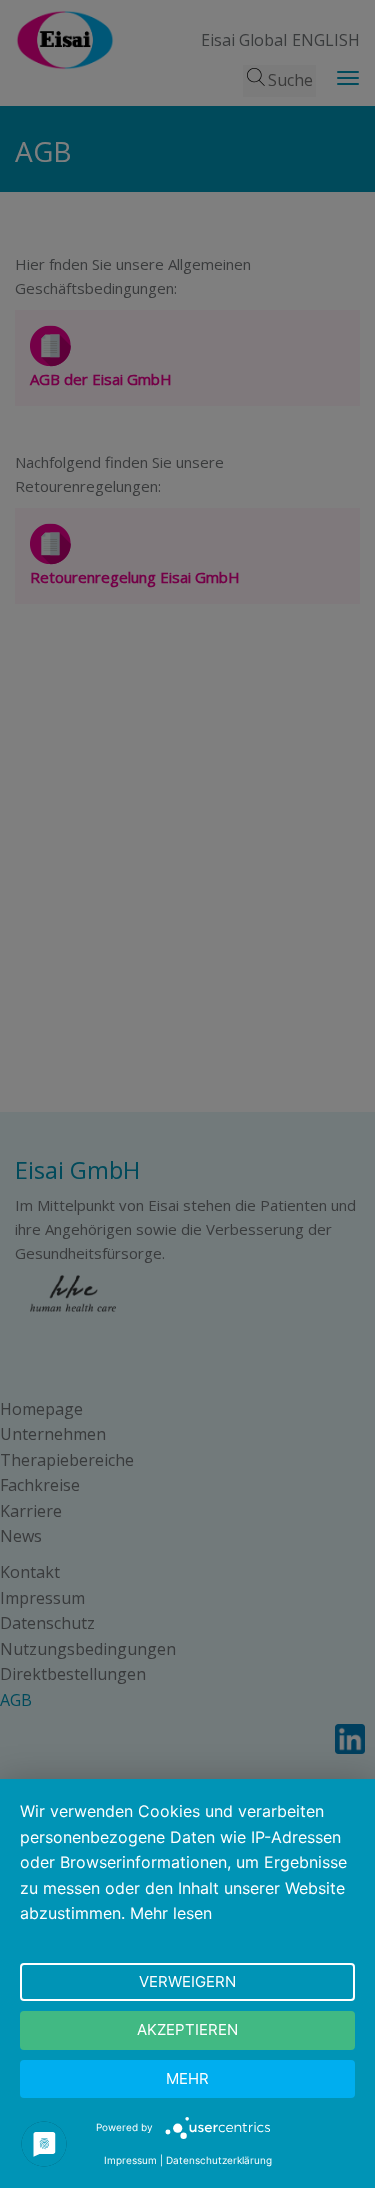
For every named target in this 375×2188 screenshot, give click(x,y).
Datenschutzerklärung (219, 2160)
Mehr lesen (171, 1913)
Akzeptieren (187, 2029)
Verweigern (187, 1981)
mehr (187, 2078)
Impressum (130, 2160)
